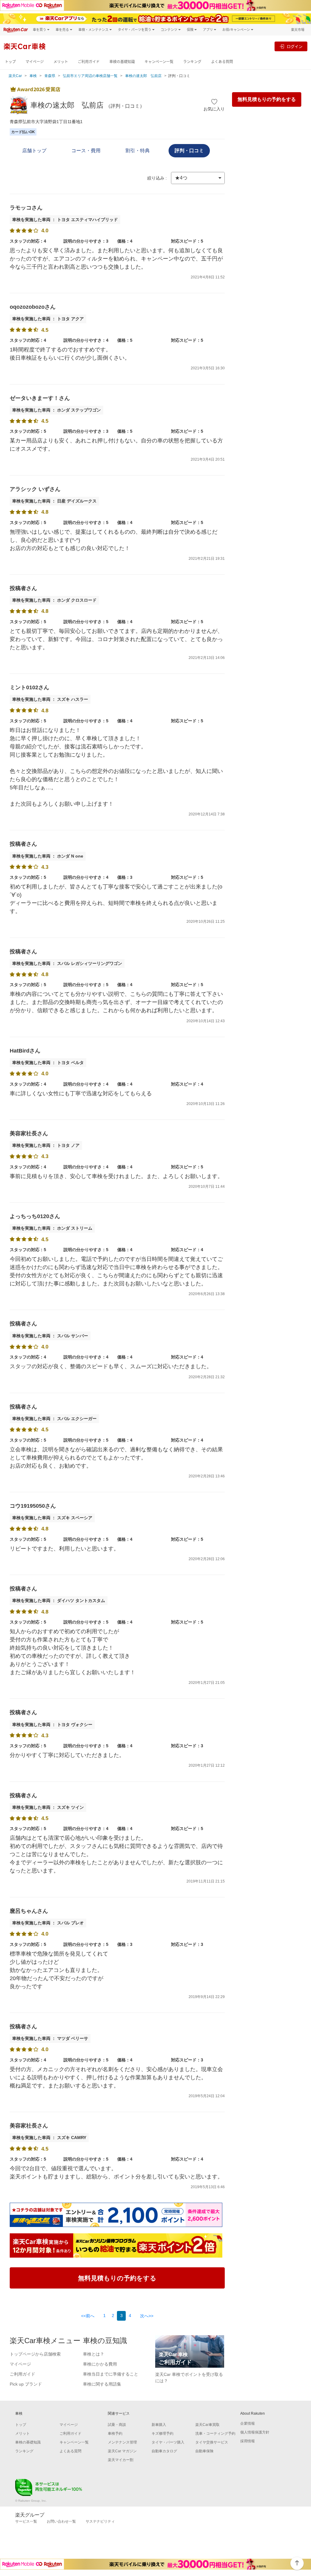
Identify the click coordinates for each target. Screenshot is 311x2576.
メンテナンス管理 (122, 2442)
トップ (10, 62)
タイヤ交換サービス (212, 2442)
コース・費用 (86, 151)
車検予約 (115, 2433)
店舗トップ (34, 151)
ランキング (192, 62)
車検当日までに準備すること (111, 2374)
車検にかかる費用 (100, 2364)
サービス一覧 (26, 2521)
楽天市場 (298, 30)
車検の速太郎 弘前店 (143, 76)
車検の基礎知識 (122, 62)
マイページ (35, 62)
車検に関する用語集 (102, 2384)
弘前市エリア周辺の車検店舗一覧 (90, 76)
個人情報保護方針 (255, 2432)
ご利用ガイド (89, 62)
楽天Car (15, 76)
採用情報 (248, 2441)
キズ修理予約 (162, 2433)
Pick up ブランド (26, 2384)
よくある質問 (222, 62)
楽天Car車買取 (207, 2425)
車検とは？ (94, 2354)
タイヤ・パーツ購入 (168, 2442)
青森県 (50, 76)
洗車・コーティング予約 (215, 2433)
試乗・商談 (117, 2425)
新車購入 (159, 2425)
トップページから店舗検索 (35, 2354)
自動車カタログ (164, 2451)
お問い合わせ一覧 (61, 2521)
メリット (61, 62)
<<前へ (88, 2316)
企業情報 (248, 2423)
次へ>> (147, 2316)
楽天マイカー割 (121, 2460)
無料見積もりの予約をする (267, 99)
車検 (33, 76)
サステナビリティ (100, 2521)
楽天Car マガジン (122, 2451)
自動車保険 (204, 2451)
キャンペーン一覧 (159, 62)
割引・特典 (138, 151)
